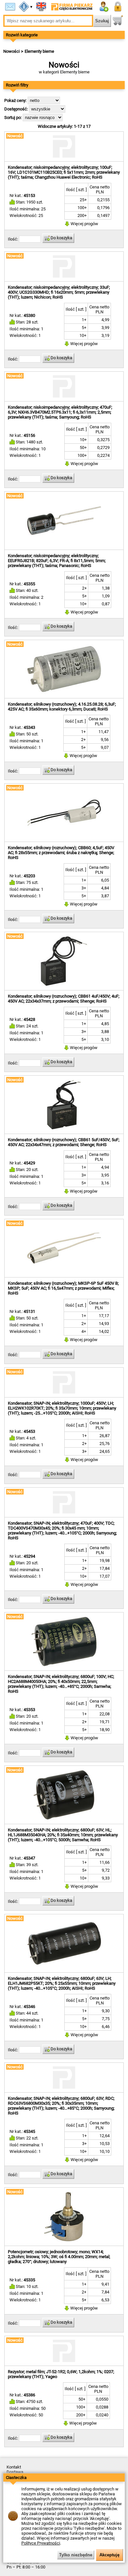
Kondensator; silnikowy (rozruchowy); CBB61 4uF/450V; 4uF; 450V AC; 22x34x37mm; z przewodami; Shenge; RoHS (64, 999)
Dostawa (15, 2472)
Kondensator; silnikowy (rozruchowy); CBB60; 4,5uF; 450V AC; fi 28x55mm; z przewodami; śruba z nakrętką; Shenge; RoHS (61, 853)
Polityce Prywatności (41, 2543)
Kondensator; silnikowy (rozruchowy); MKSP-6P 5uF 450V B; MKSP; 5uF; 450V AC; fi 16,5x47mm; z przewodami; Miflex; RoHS (63, 1288)
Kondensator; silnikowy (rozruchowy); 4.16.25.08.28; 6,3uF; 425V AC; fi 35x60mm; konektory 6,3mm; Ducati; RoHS (62, 707)
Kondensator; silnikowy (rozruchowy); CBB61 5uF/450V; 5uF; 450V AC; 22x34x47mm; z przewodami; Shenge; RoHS (64, 1142)
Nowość (15, 136)
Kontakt (14, 2467)
